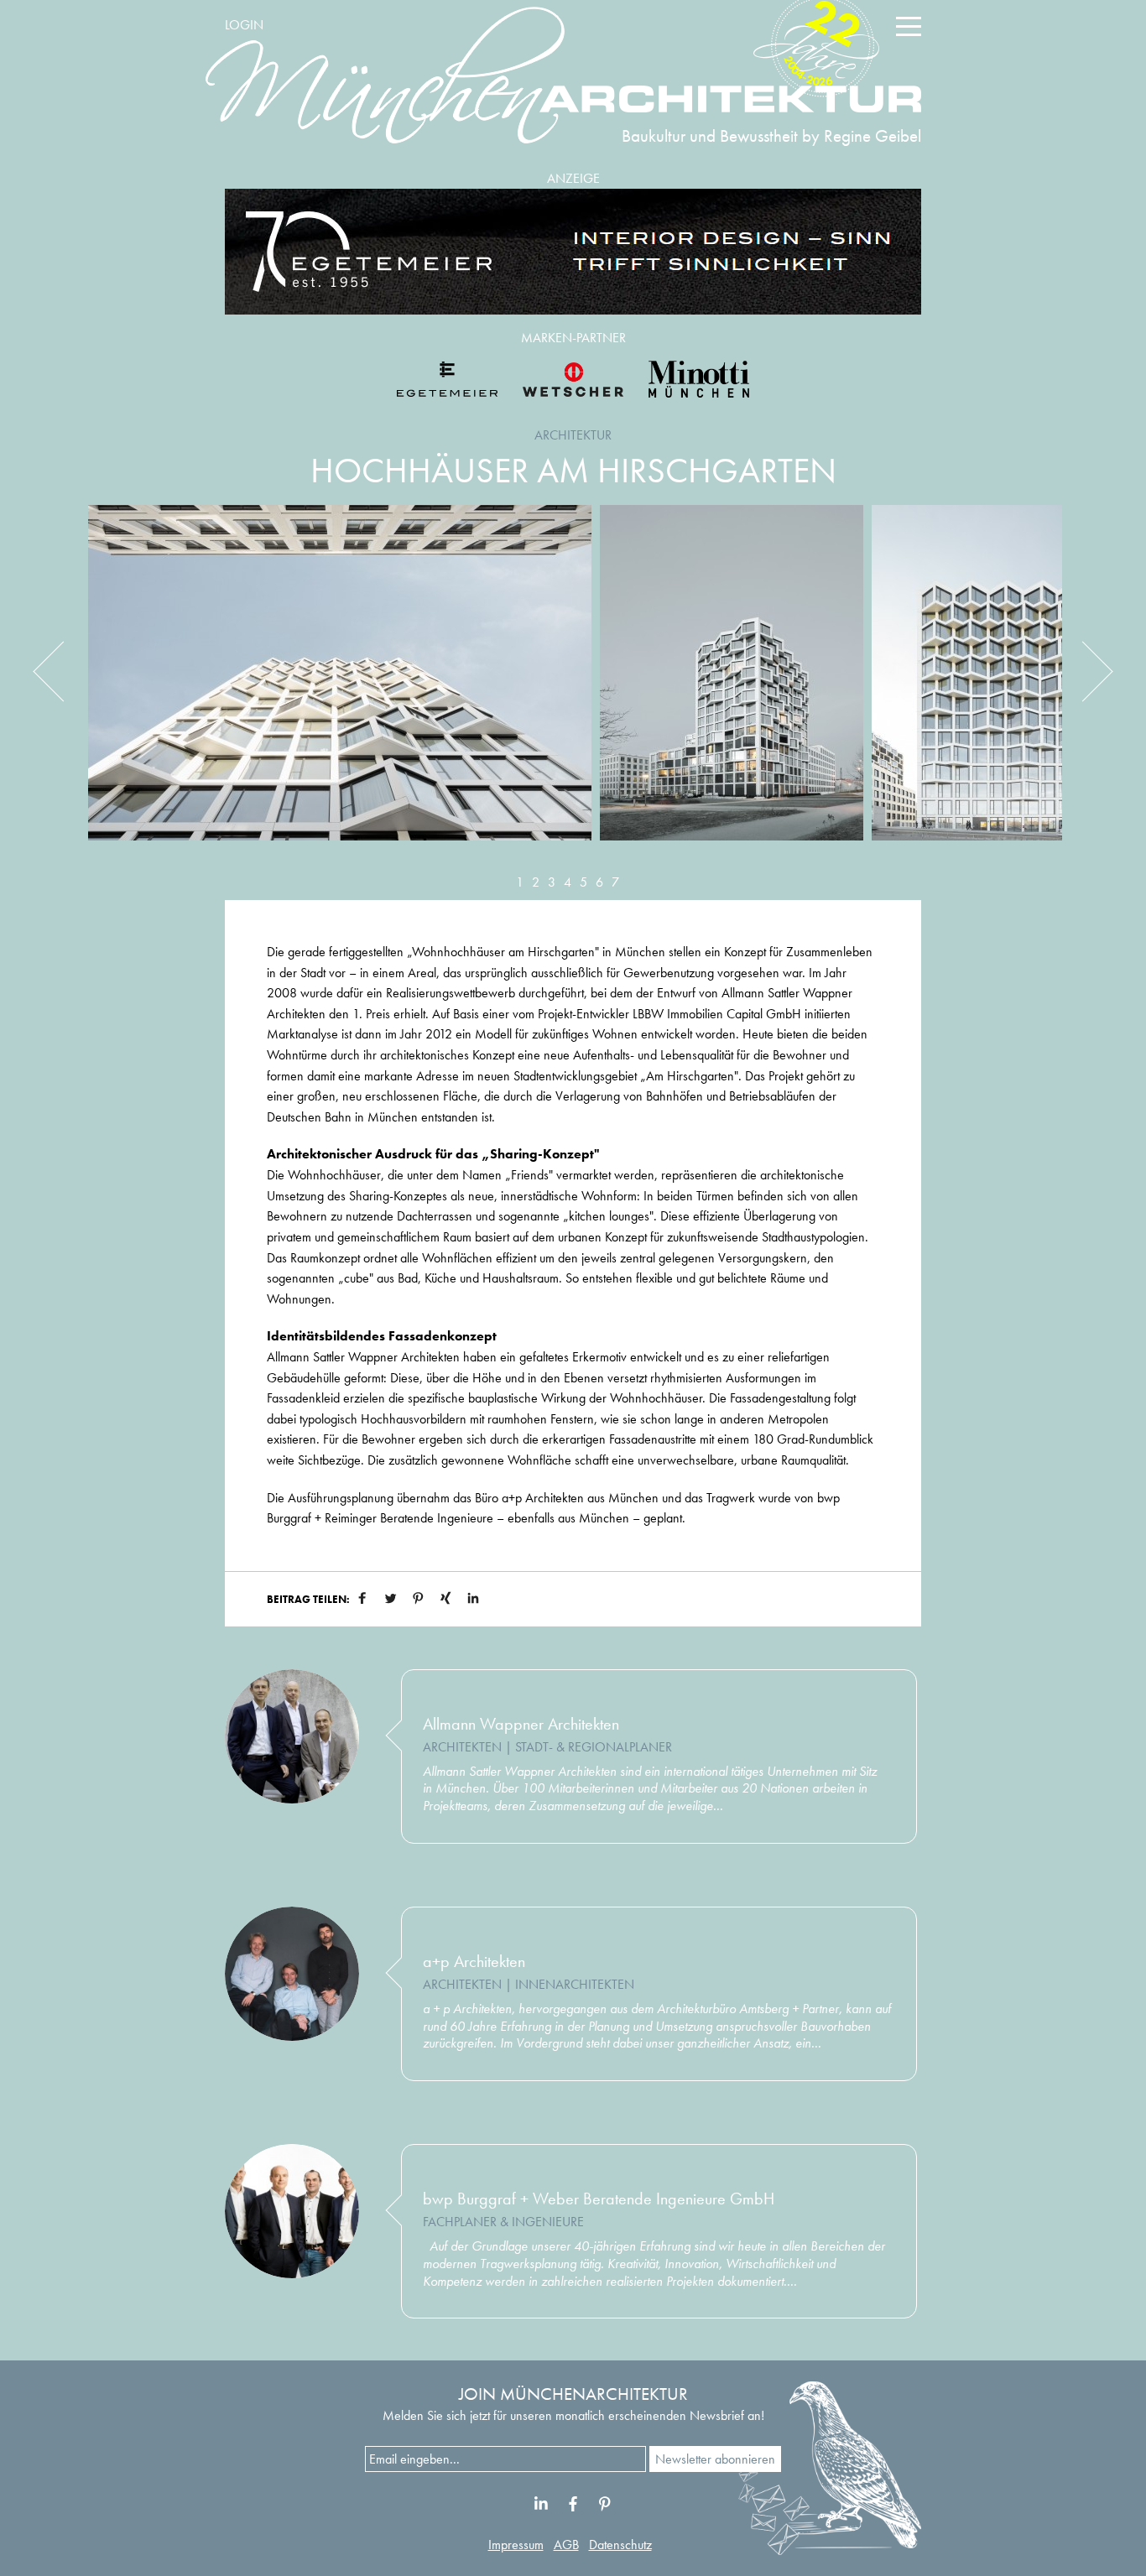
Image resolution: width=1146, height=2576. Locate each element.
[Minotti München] (699, 379)
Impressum (516, 2545)
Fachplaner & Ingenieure (503, 2222)
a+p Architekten (474, 1961)
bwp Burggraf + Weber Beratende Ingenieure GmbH (599, 2199)
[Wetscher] (573, 379)
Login (244, 25)
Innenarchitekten (575, 1984)
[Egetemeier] (573, 252)
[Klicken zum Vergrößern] (340, 685)
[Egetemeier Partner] (447, 379)
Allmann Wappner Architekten (521, 1724)
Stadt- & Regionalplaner (594, 1747)
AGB (566, 2545)
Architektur (573, 435)
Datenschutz (620, 2545)
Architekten (462, 1747)
